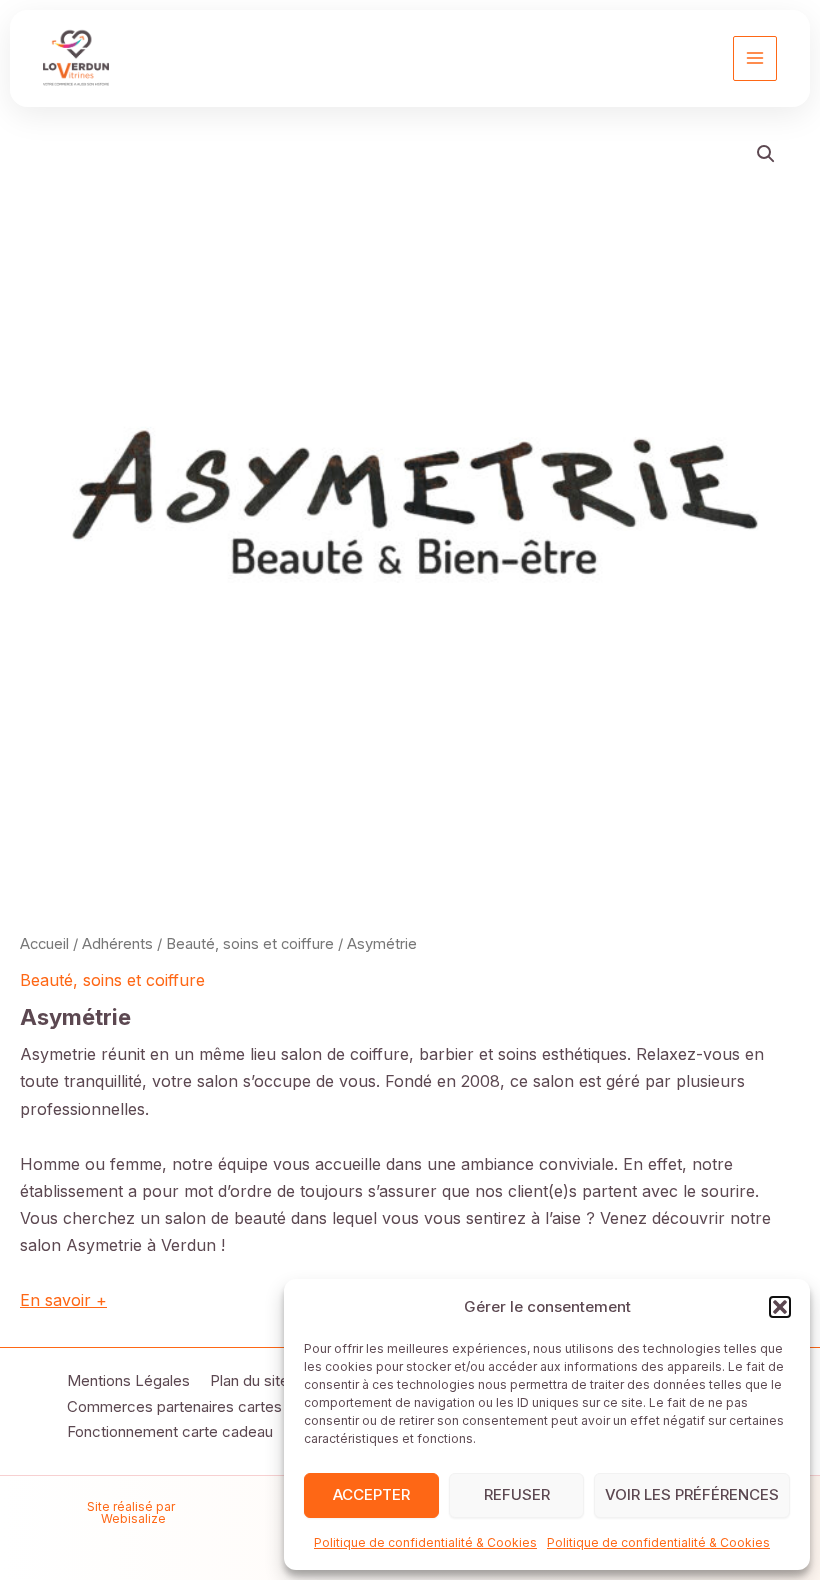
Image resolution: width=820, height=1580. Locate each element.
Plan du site (249, 1380)
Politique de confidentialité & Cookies (425, 1542)
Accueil (44, 944)
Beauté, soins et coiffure (250, 944)
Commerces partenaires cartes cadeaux (206, 1406)
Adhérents (117, 944)
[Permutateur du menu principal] (755, 58)
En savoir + (63, 1300)
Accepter (371, 1494)
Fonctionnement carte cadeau (170, 1431)
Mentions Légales (128, 1380)
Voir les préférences (692, 1494)
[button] (780, 1307)
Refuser (517, 1494)
